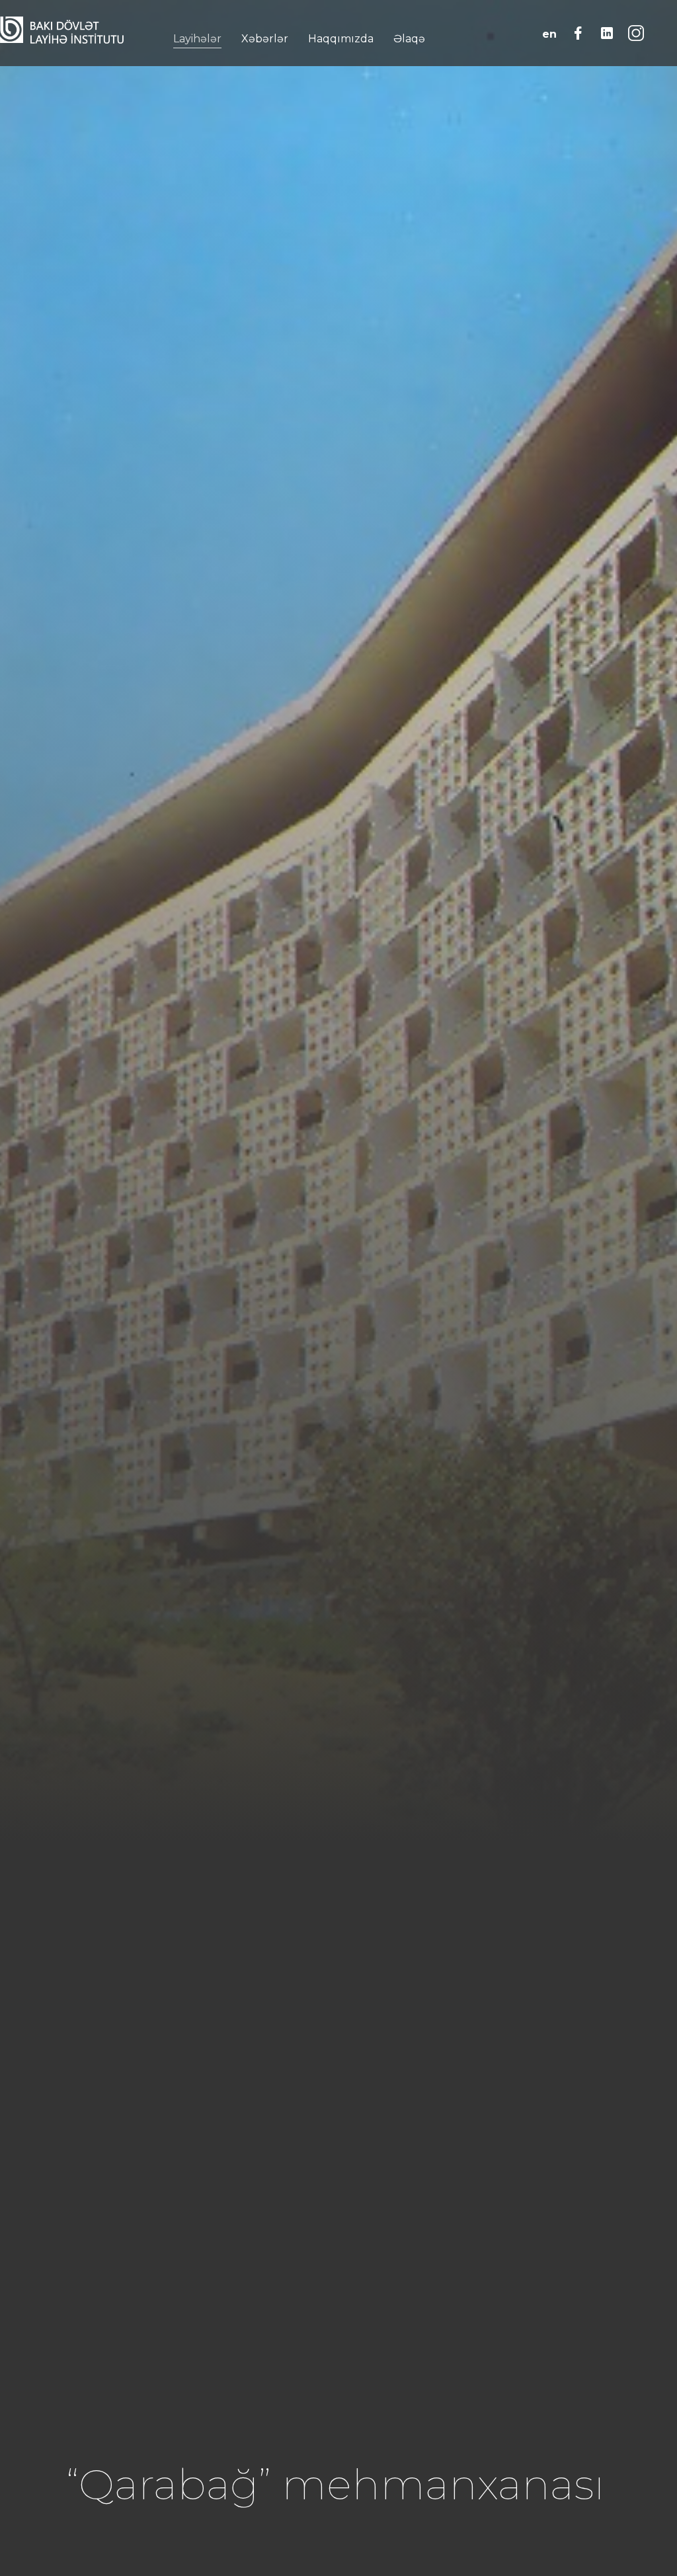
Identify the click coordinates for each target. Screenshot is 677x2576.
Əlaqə (409, 39)
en (549, 34)
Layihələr (197, 39)
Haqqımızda (341, 39)
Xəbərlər (265, 39)
